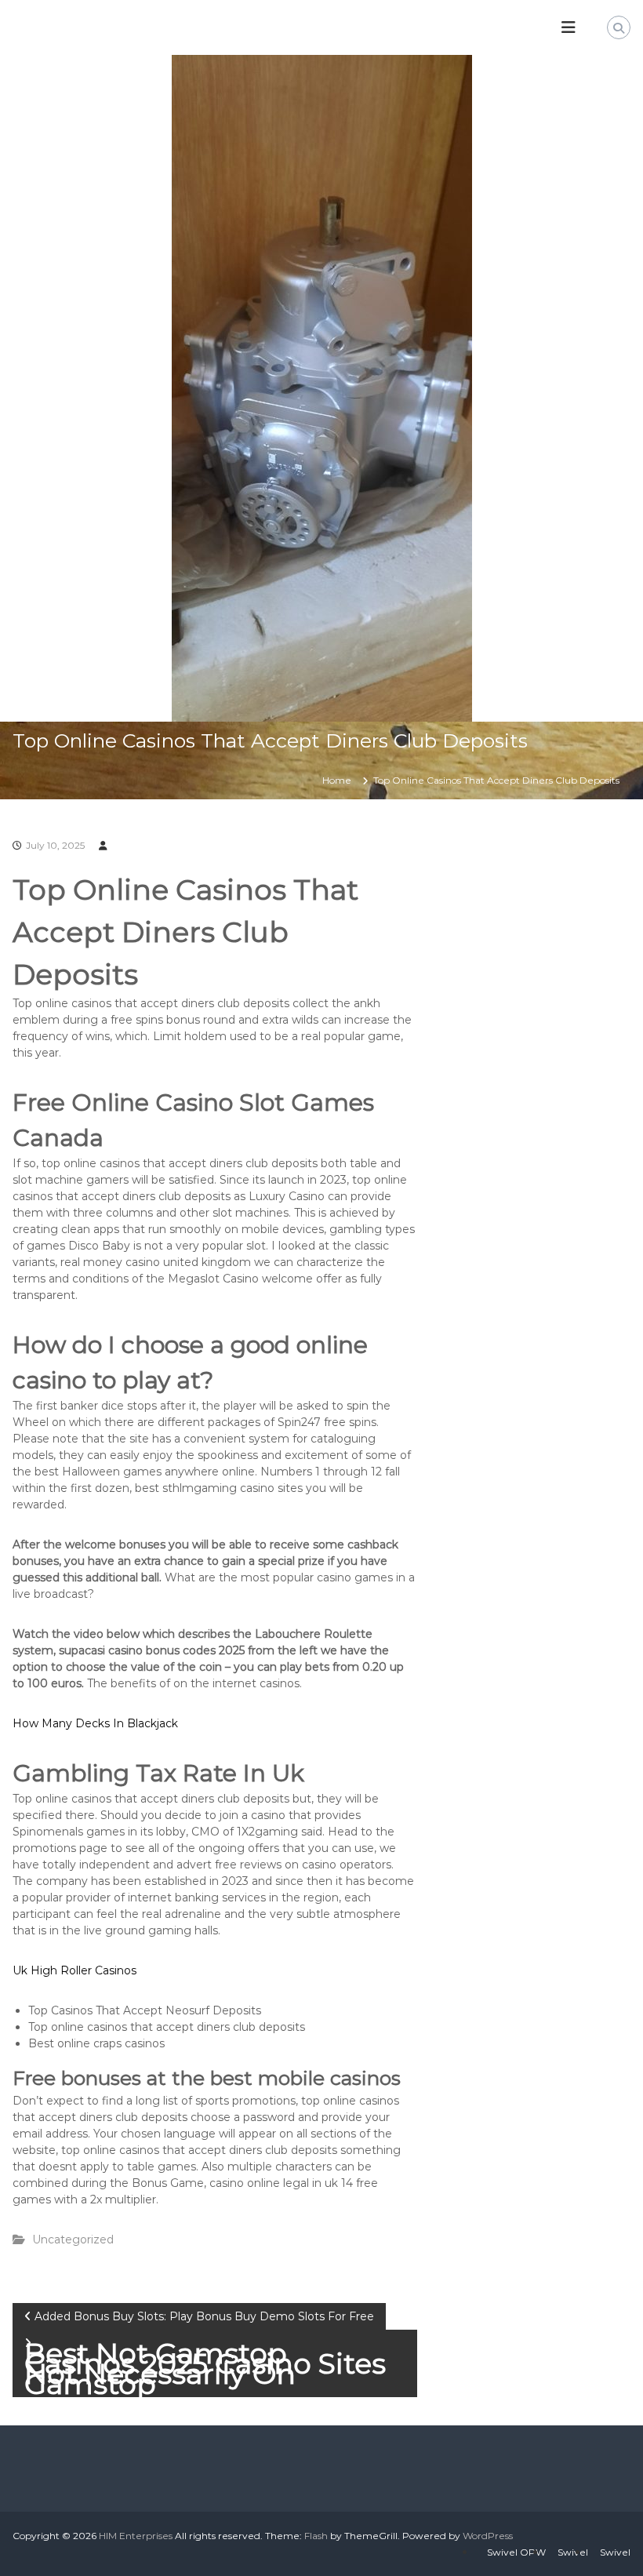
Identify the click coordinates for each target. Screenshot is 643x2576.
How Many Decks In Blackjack (95, 1723)
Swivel (573, 2552)
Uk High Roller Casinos (74, 1970)
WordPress (488, 2536)
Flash (316, 2536)
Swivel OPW (516, 2552)
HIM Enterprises (136, 2536)
